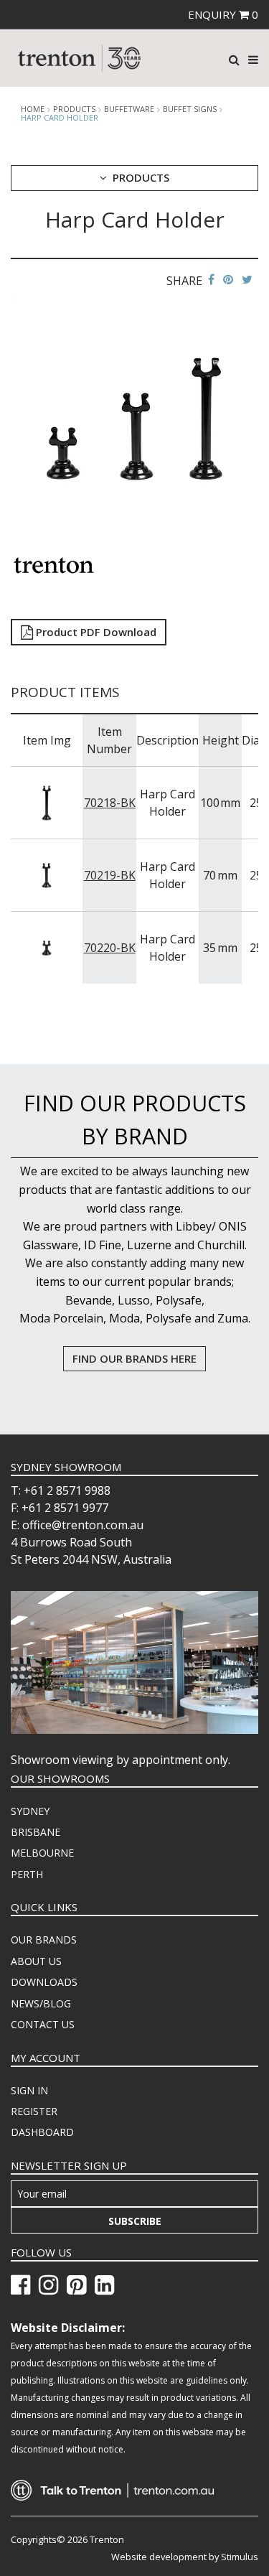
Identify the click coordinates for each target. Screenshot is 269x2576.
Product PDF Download (95, 632)
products (74, 109)
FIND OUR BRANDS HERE (134, 1358)
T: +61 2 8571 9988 (61, 1490)
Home (33, 109)
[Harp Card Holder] (134, 418)
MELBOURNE (42, 1853)
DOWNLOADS (44, 1982)
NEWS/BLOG (41, 2003)
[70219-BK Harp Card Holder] (47, 874)
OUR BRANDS (44, 1940)
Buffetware (129, 109)
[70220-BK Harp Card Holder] (47, 947)
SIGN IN (29, 2090)
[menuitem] (134, 1811)
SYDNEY (30, 1811)
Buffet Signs (190, 109)
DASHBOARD (42, 2132)
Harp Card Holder (60, 117)
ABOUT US (36, 1961)
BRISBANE (36, 1832)
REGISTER (34, 2111)
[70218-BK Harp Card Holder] (47, 802)
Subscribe (135, 2221)
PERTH (27, 1874)
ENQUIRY (223, 14)
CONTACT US (43, 2024)
